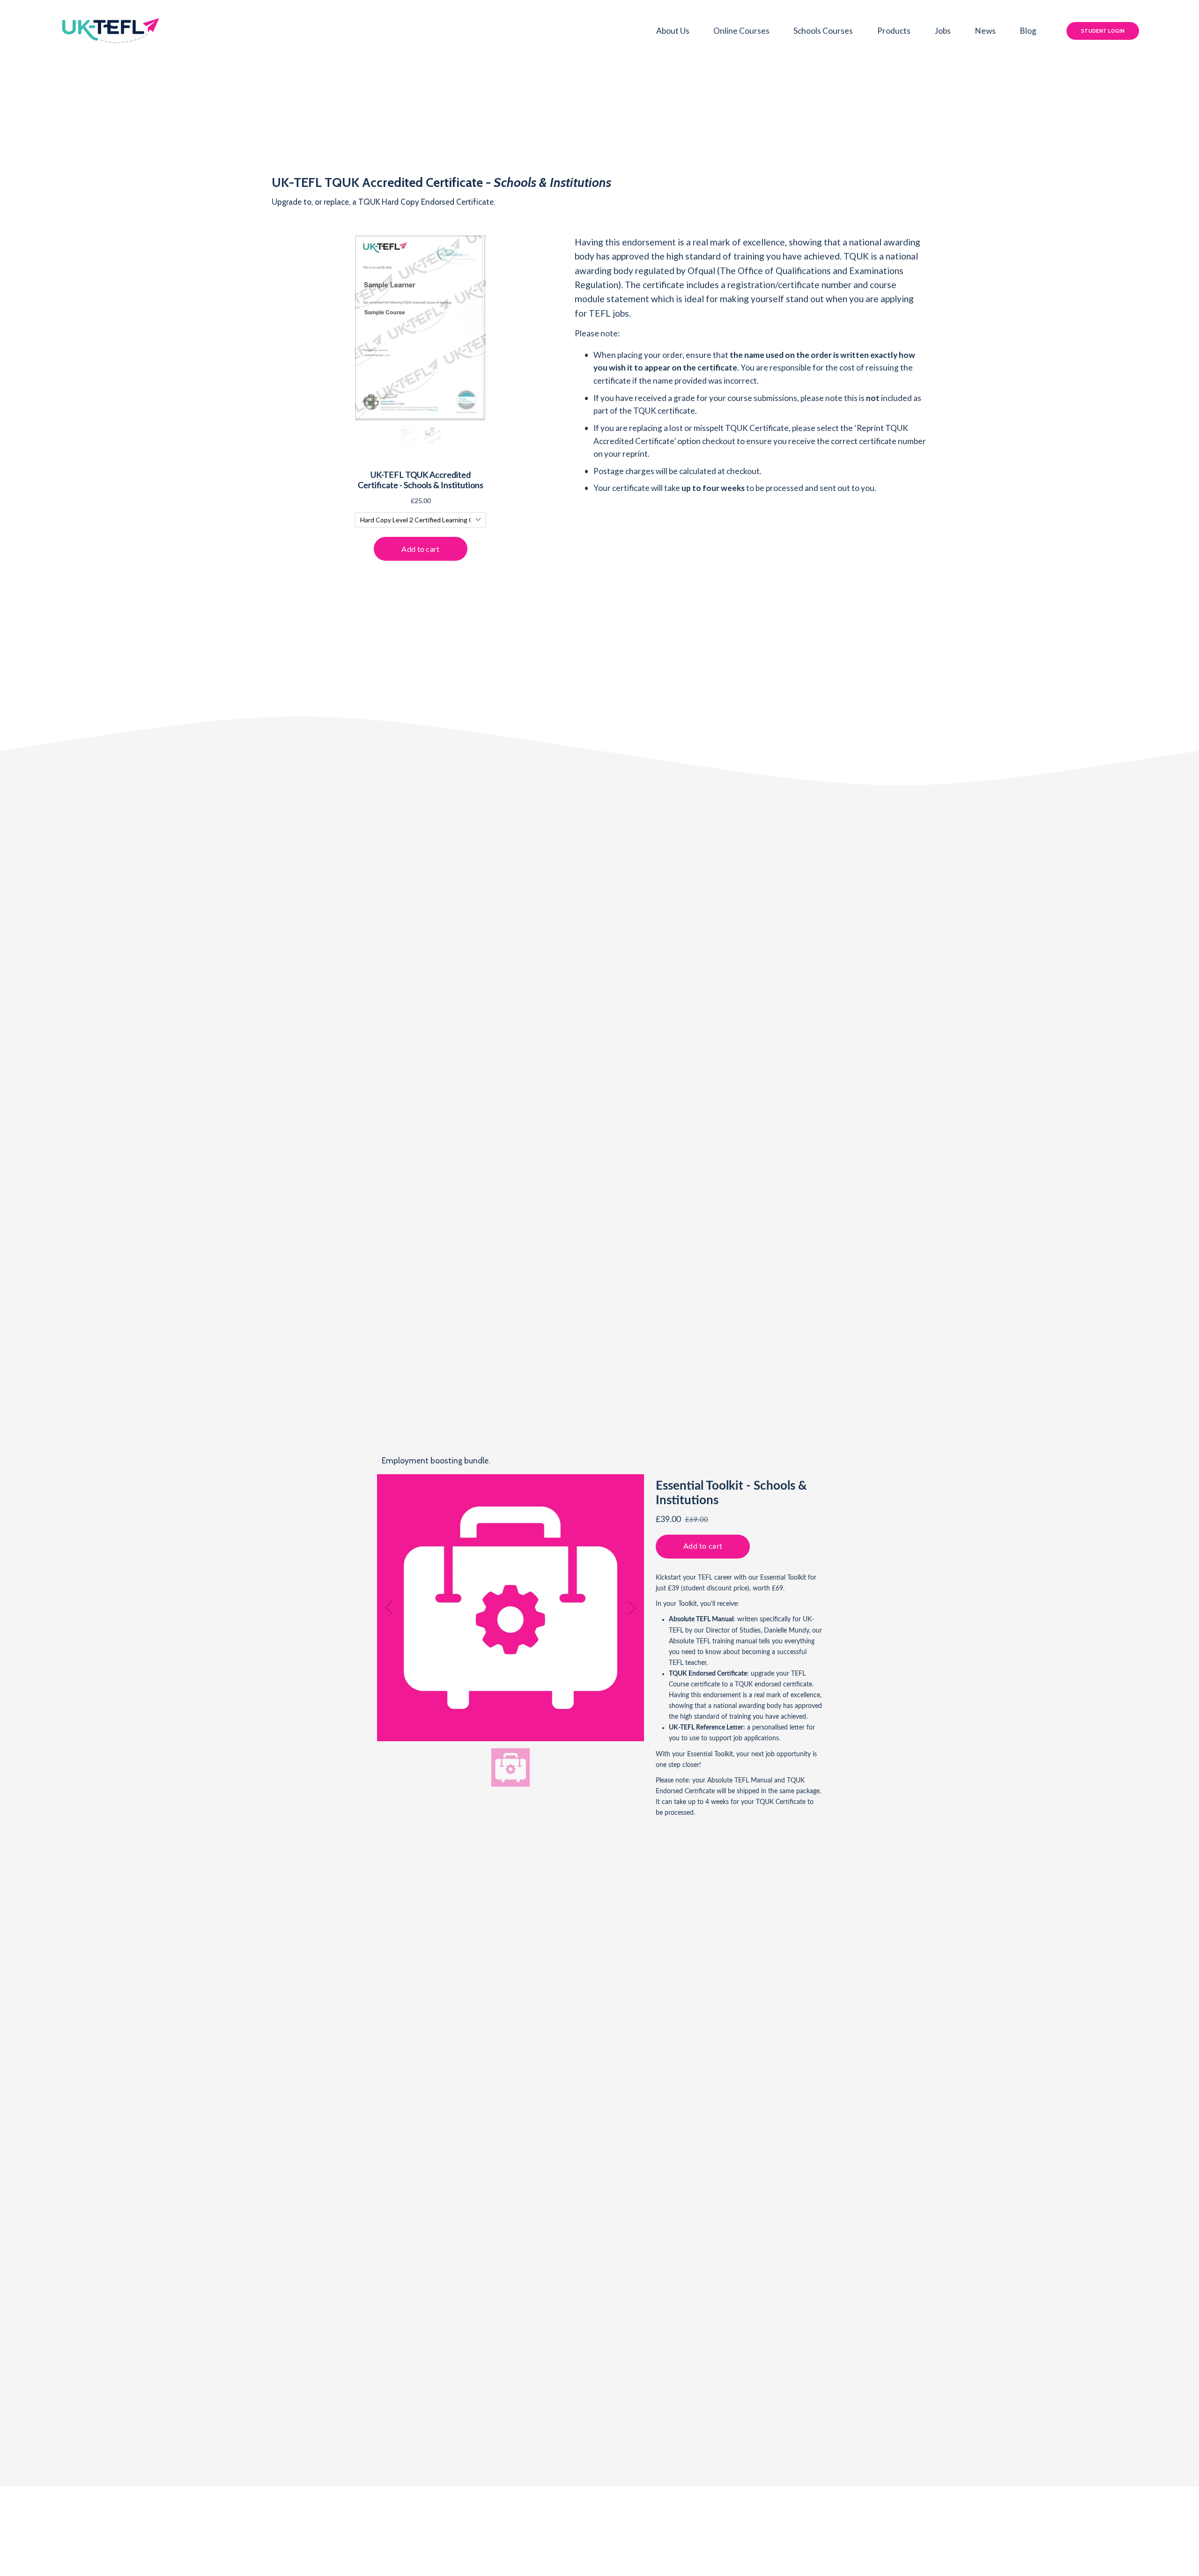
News (985, 31)
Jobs (943, 31)
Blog (1028, 31)
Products (894, 31)
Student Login (1103, 31)
